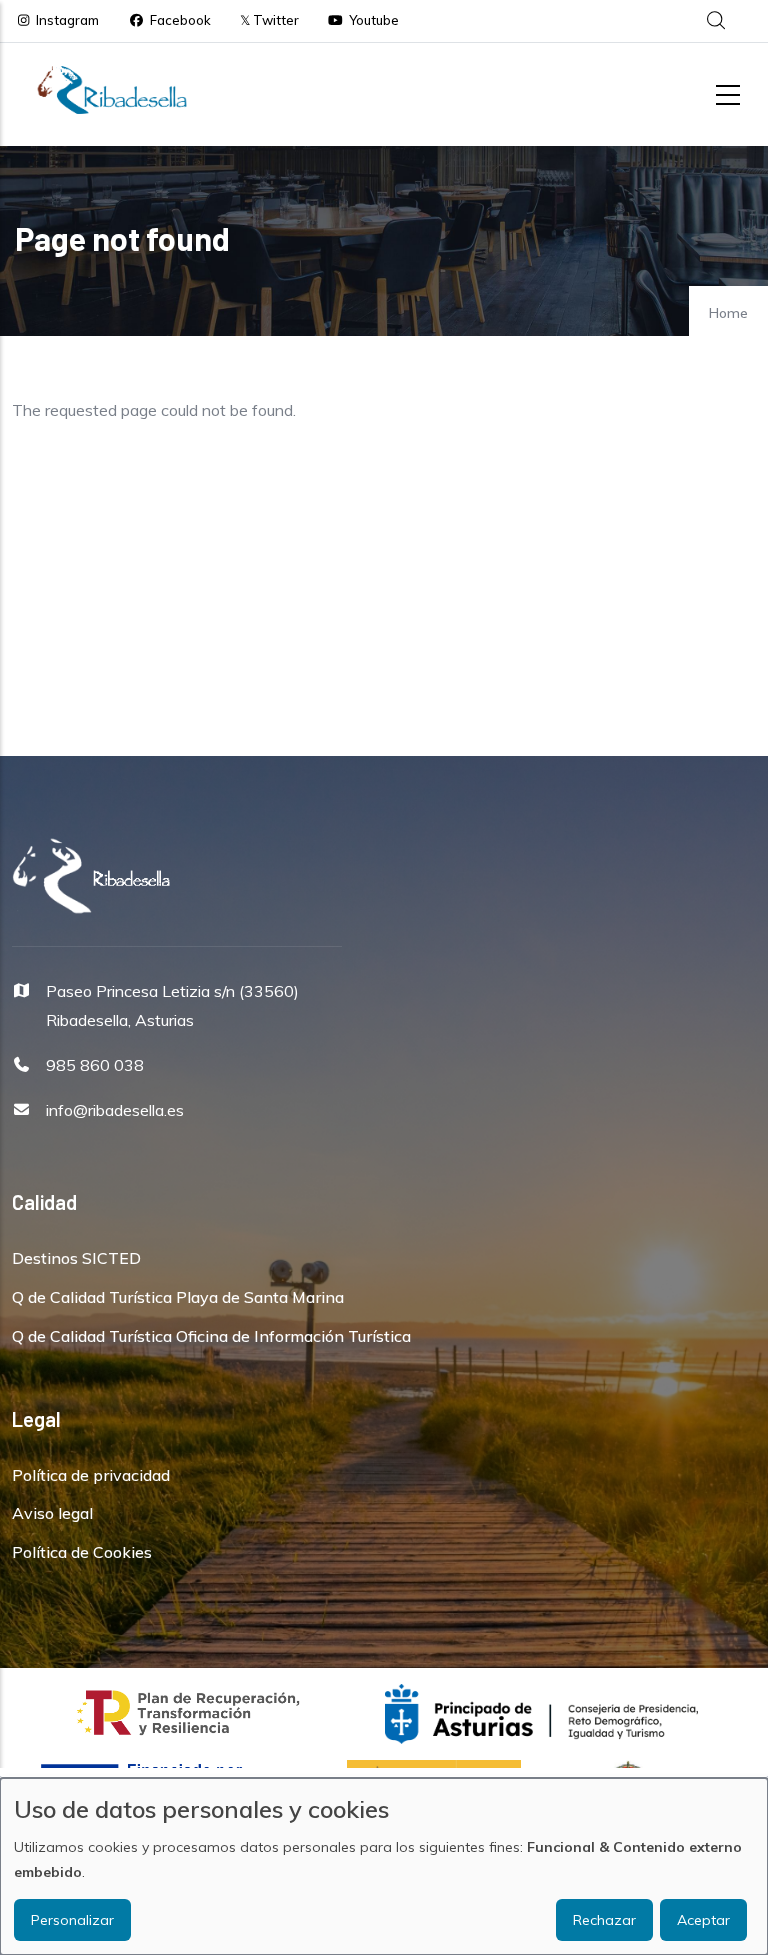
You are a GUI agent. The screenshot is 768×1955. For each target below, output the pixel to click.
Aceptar (703, 1920)
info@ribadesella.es (115, 1110)
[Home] (112, 90)
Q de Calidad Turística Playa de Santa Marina (178, 1297)
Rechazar (604, 1920)
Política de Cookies (82, 1552)
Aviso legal (52, 1513)
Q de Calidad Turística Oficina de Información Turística (211, 1336)
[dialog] (384, 1866)
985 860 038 (95, 1065)
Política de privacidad (91, 1475)
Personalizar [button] (72, 1920)
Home (728, 313)
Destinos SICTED (76, 1258)
